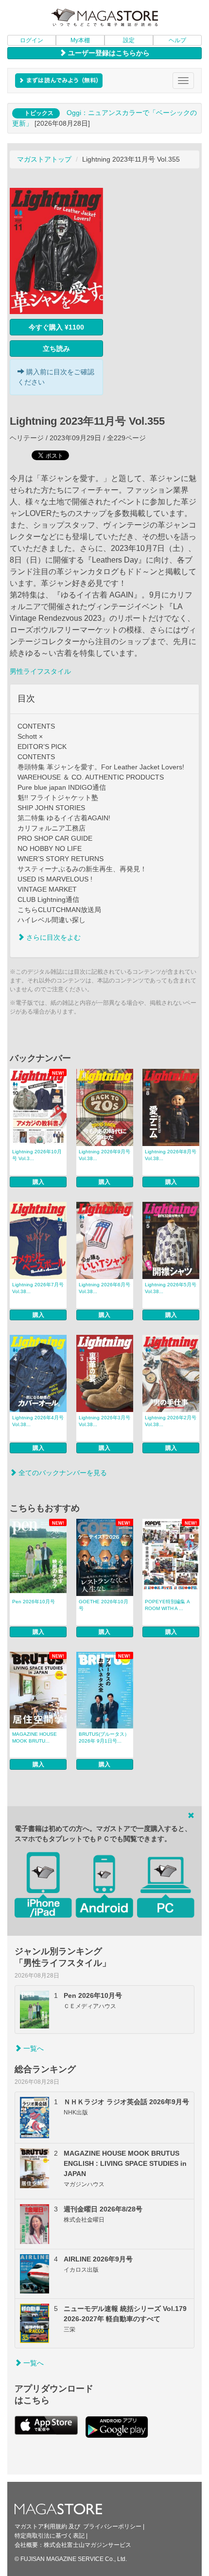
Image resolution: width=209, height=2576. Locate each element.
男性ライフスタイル (40, 671)
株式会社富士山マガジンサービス (87, 2545)
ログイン (32, 40)
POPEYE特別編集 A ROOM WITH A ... (167, 1605)
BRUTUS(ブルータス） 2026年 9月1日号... (104, 1737)
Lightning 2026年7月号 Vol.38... (38, 1288)
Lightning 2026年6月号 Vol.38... (104, 1288)
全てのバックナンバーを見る (62, 1473)
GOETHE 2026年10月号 (104, 1605)
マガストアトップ (44, 159)
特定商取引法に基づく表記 (50, 2536)
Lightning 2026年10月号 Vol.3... (37, 1155)
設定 (129, 40)
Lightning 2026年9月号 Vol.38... (104, 1155)
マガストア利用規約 (41, 2526)
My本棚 (80, 40)
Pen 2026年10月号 (34, 1602)
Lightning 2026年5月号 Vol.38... (171, 1288)
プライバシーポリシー (112, 2526)
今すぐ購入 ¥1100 (56, 327)
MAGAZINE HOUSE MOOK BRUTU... (35, 1737)
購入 (38, 1182)
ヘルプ (177, 40)
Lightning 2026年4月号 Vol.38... (38, 1421)
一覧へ (33, 2048)
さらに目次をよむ (52, 937)
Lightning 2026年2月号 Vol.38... (171, 1421)
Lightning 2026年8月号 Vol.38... (171, 1155)
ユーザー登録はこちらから (108, 53)
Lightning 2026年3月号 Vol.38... (104, 1421)
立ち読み (56, 349)
